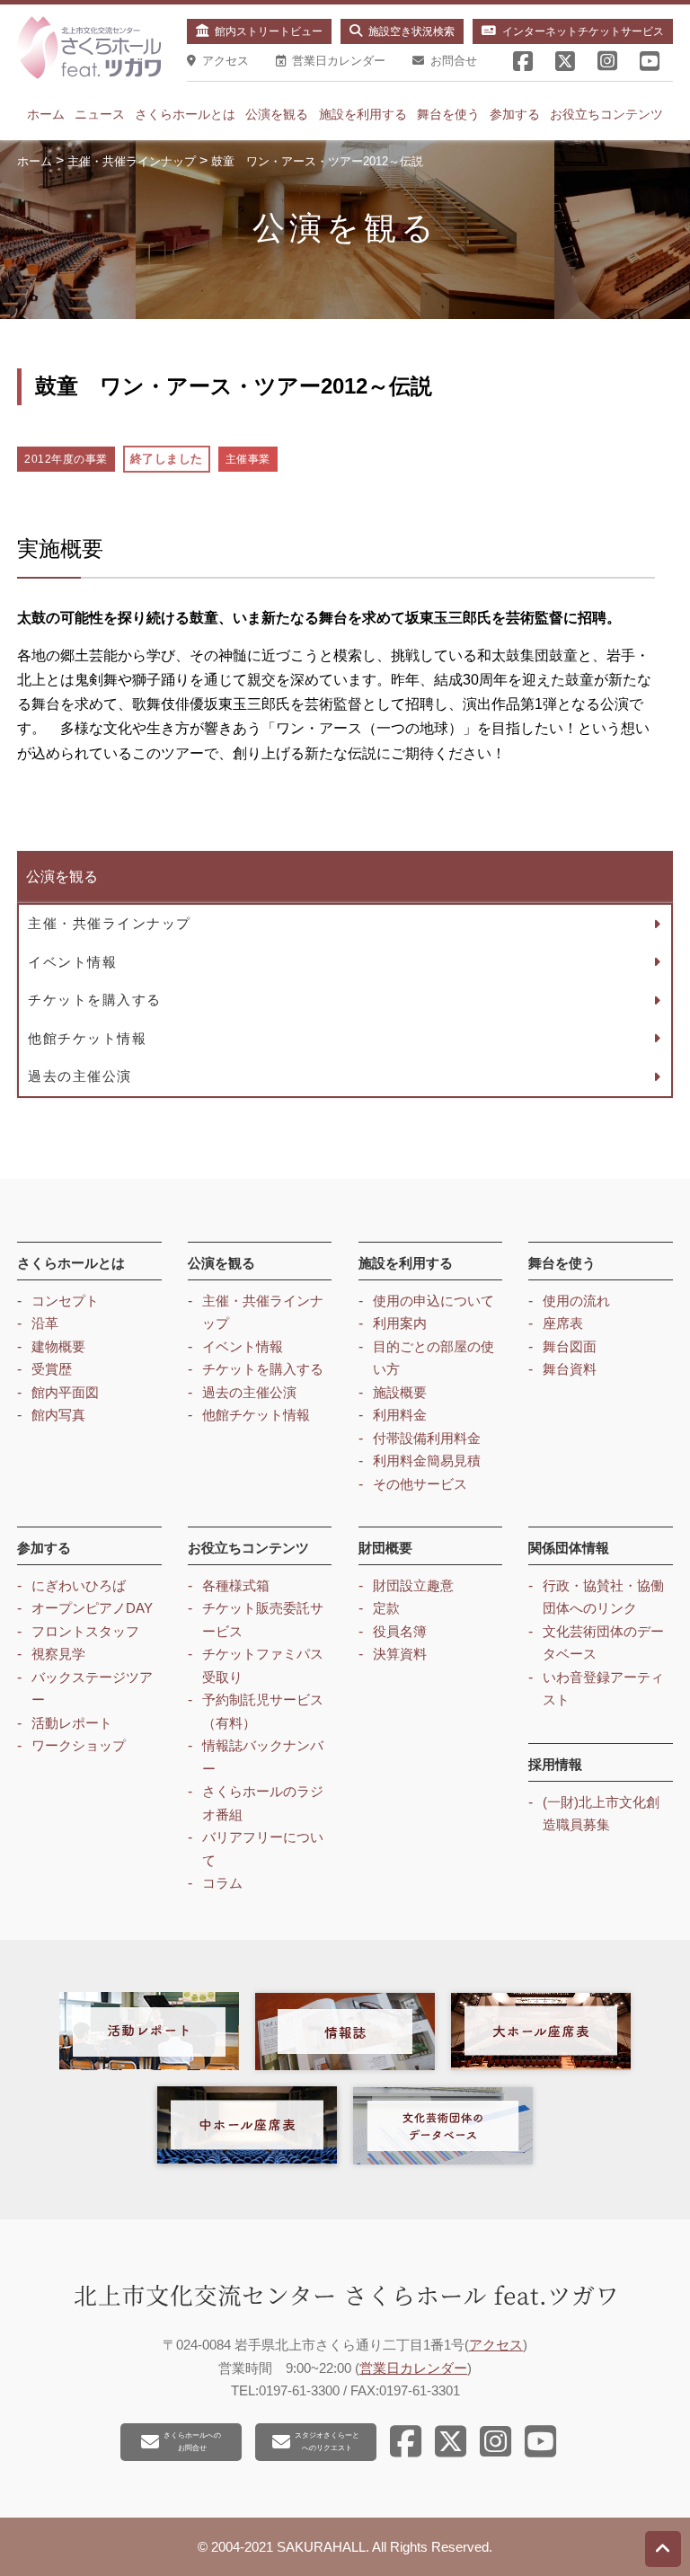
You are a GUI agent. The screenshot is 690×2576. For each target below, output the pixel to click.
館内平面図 (65, 1392)
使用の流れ (576, 1301)
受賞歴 (52, 1369)
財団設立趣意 (413, 1585)
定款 (386, 1608)
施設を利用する (363, 114)
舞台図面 (570, 1346)
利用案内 (400, 1323)
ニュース (100, 114)
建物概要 (58, 1346)
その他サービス (420, 1484)
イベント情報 (72, 962)
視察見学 (58, 1654)
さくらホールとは (185, 114)
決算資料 (400, 1654)
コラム (222, 1883)
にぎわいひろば (79, 1585)
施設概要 (400, 1392)
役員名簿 (400, 1631)
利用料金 (400, 1415)
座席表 (563, 1323)
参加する (515, 114)
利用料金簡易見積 (427, 1461)
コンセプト (65, 1301)
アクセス (496, 2345)
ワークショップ (79, 1745)
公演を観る (277, 114)
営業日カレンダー (413, 2368)
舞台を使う (448, 114)
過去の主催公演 (80, 1076)
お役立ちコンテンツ (606, 114)
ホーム (46, 114)
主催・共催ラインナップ (110, 923)
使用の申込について (433, 1301)
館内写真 (58, 1415)
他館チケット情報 (87, 1038)
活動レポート (72, 1723)
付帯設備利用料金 (427, 1438)
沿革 (45, 1323)
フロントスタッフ (85, 1631)
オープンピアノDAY (92, 1608)
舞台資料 (570, 1369)
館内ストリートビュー (269, 31)
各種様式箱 (236, 1585)
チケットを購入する (95, 1000)
